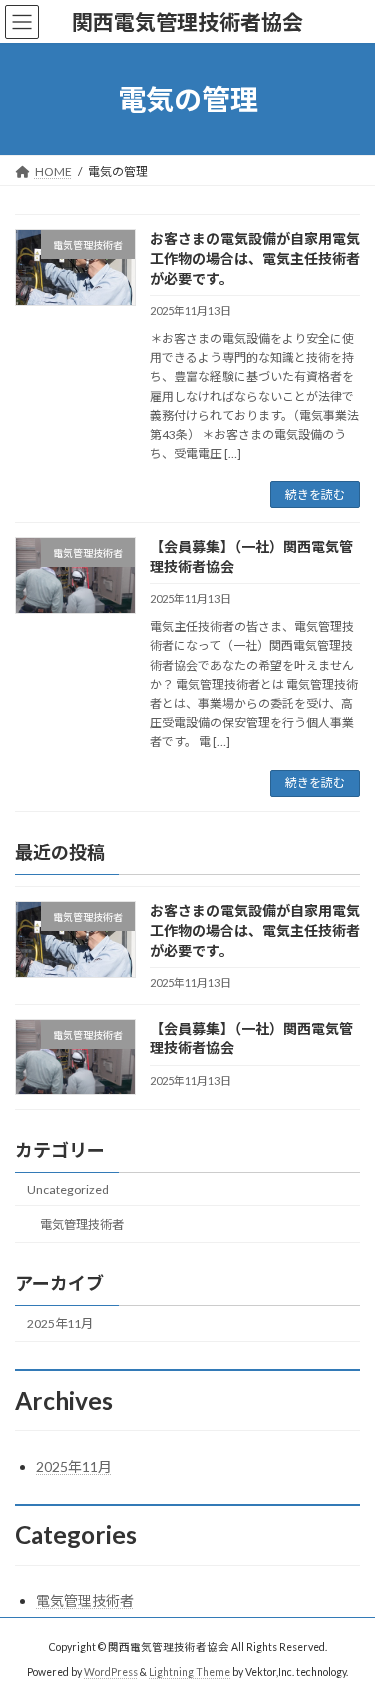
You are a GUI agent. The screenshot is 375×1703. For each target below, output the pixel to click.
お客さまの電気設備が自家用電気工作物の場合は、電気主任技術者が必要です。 (255, 258)
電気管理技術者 (82, 1224)
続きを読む (315, 494)
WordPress (111, 1672)
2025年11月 (60, 1323)
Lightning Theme (189, 1672)
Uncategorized (68, 1188)
